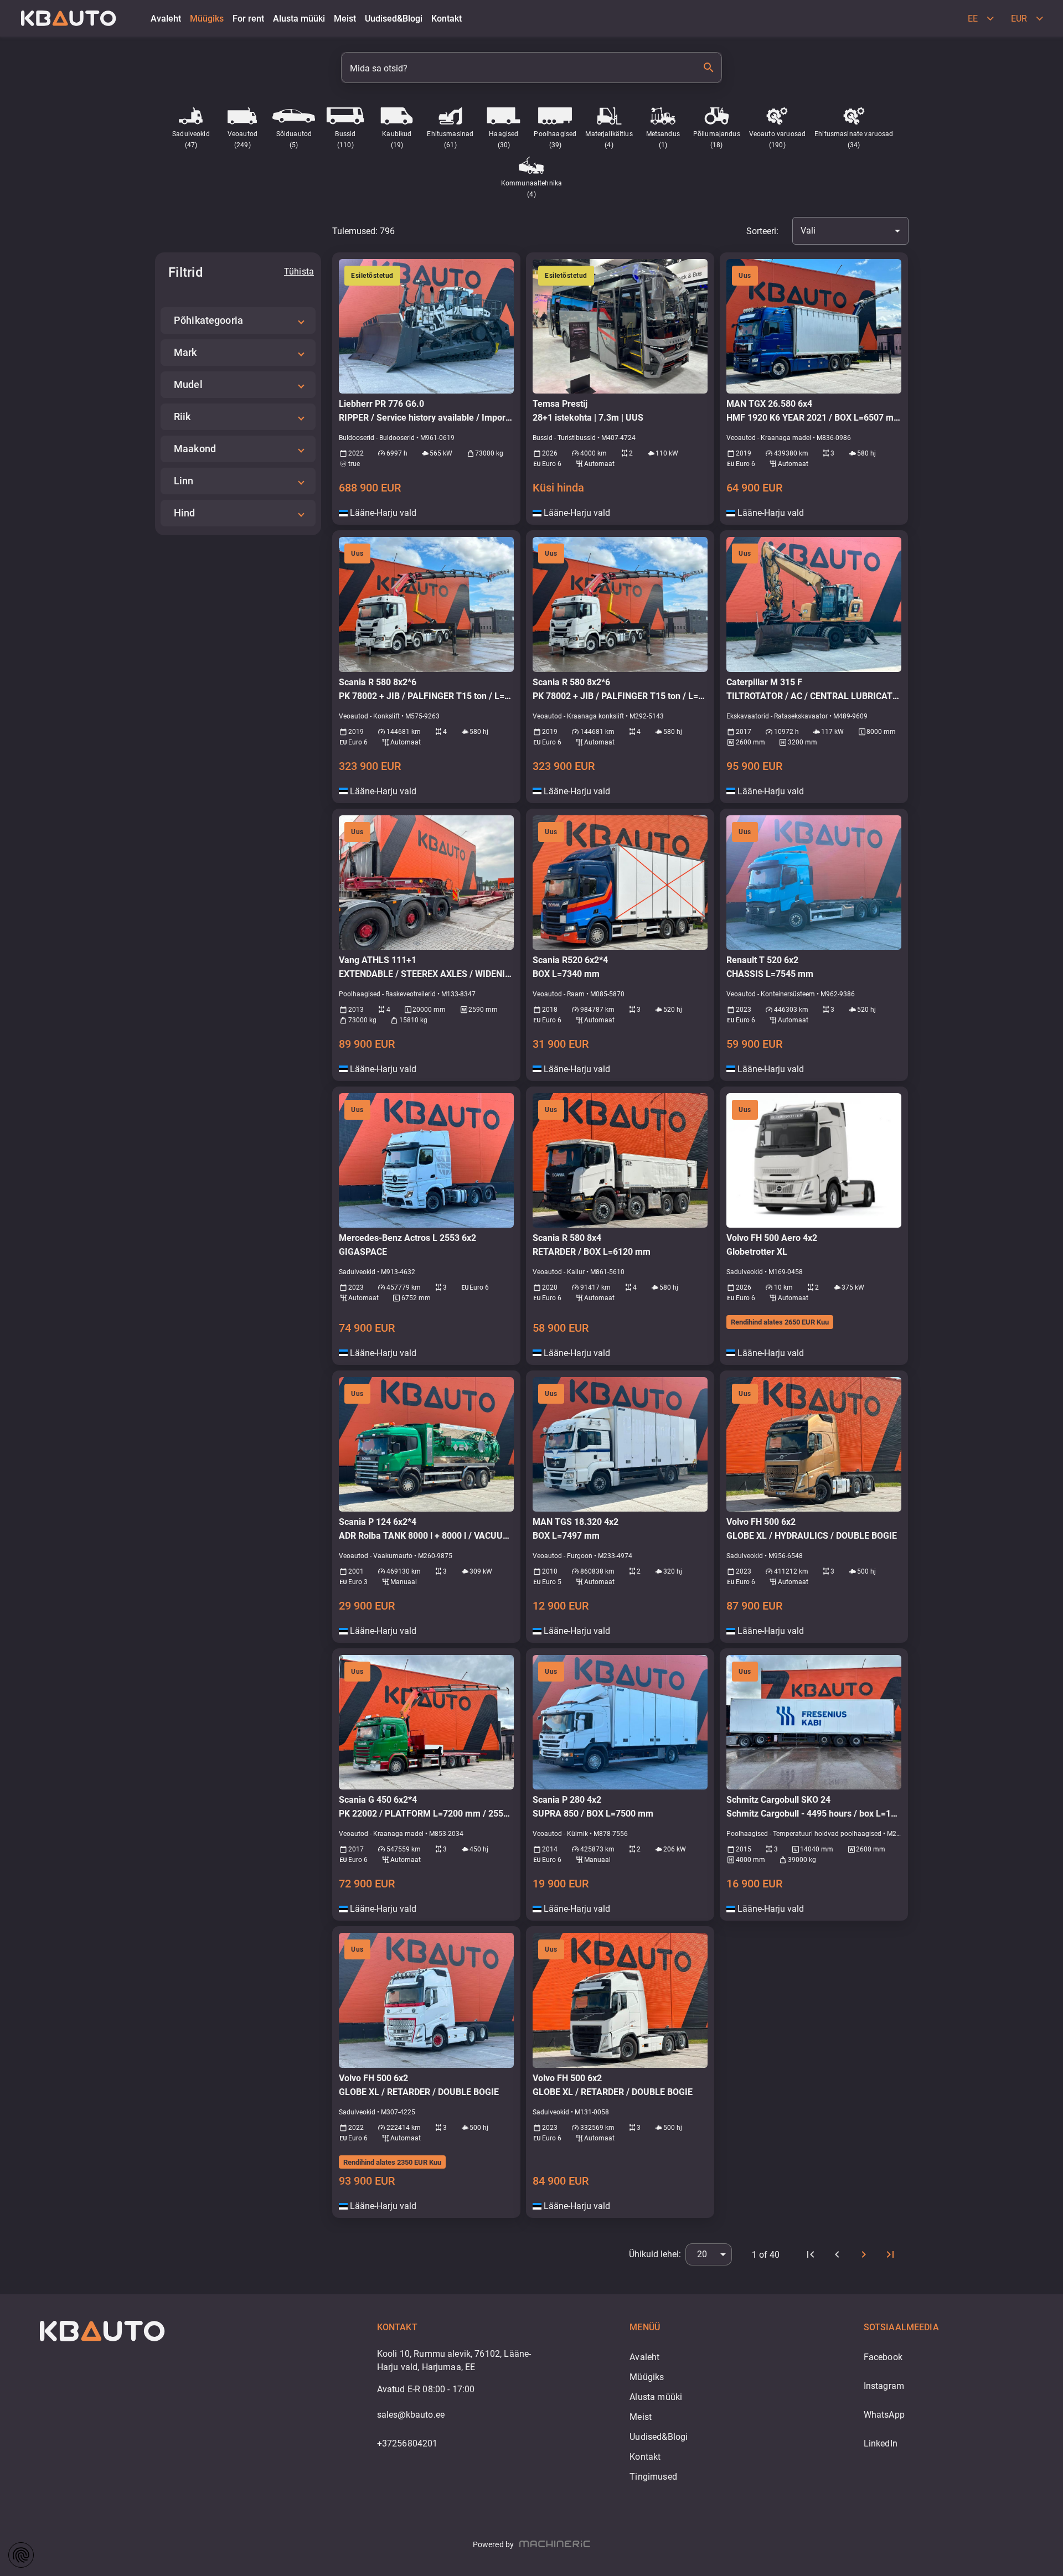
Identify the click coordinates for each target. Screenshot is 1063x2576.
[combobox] (850, 231)
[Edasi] (864, 2254)
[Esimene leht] (811, 2254)
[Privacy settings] (21, 2555)
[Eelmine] (837, 2254)
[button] (238, 320)
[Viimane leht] (890, 2254)
